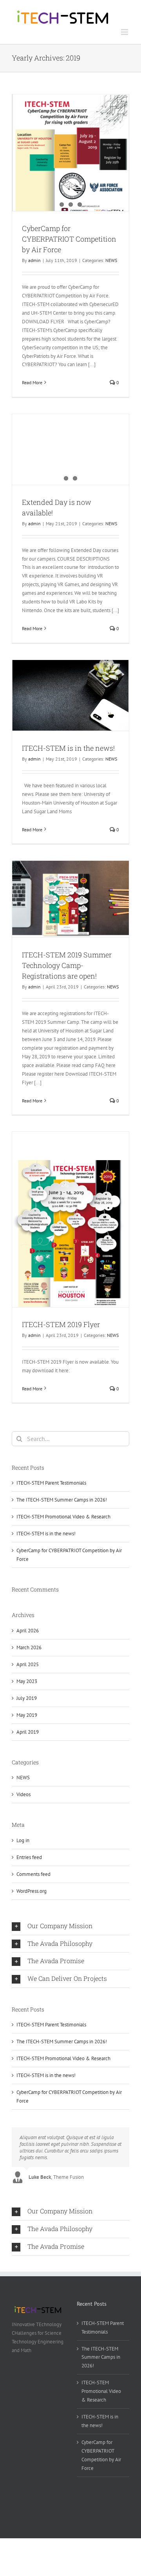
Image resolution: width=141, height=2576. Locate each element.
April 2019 (28, 1732)
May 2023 (27, 1681)
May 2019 (27, 1715)
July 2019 (27, 1698)
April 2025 (28, 1664)
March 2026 (29, 1647)
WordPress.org (32, 1891)
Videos (23, 1794)
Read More (32, 382)
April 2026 (28, 1631)
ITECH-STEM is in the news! (68, 748)
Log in (23, 1840)
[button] (70, 1926)
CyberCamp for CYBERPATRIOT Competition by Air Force (69, 239)
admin (34, 260)
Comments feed (33, 1874)
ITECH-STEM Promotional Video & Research (63, 1517)
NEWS (111, 260)
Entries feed (29, 1857)
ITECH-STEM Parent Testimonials (51, 1483)
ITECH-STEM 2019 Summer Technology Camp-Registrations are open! (67, 965)
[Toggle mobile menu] (125, 32)
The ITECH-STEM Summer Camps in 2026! (62, 1500)
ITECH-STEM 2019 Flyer (61, 1324)
